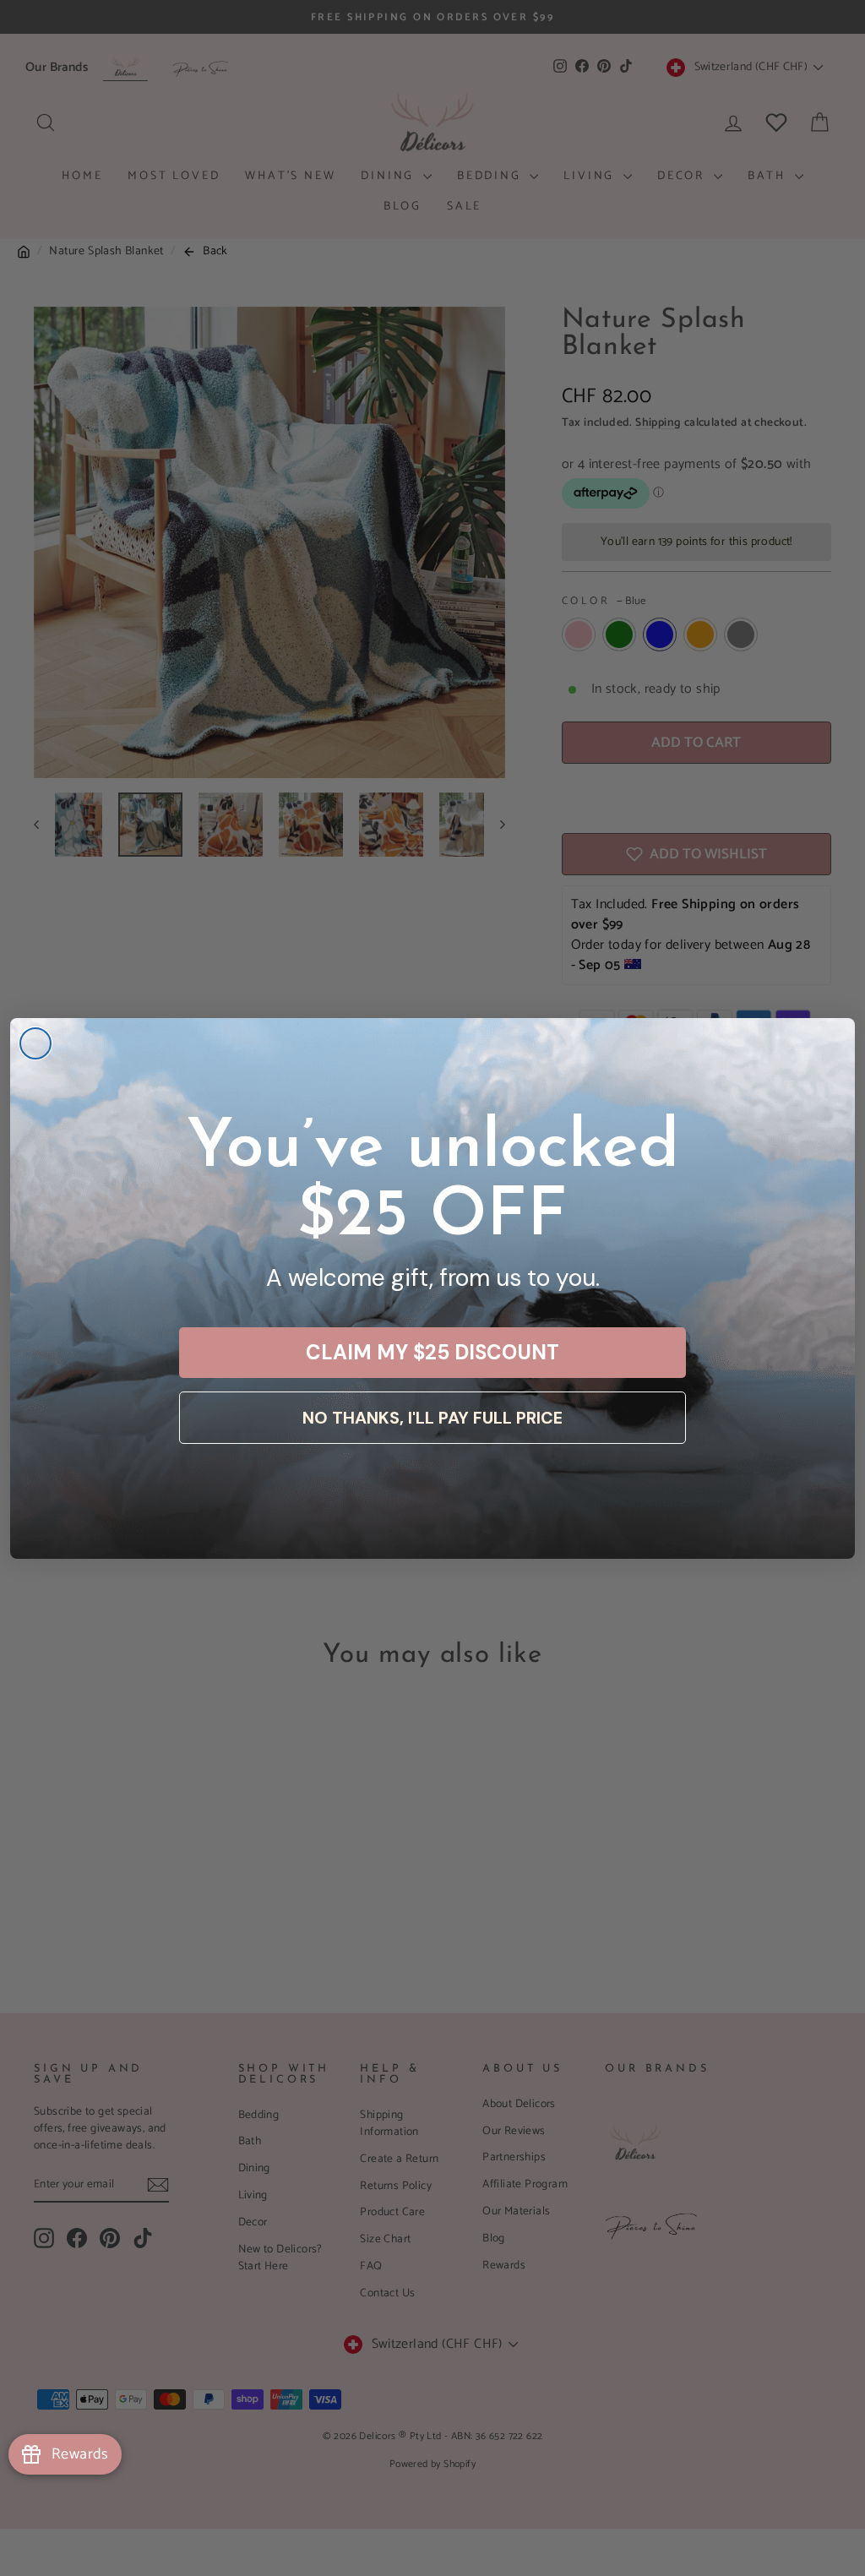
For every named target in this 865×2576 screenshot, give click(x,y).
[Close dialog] (35, 1043)
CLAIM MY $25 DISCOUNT (432, 1352)
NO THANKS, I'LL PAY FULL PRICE (432, 1418)
